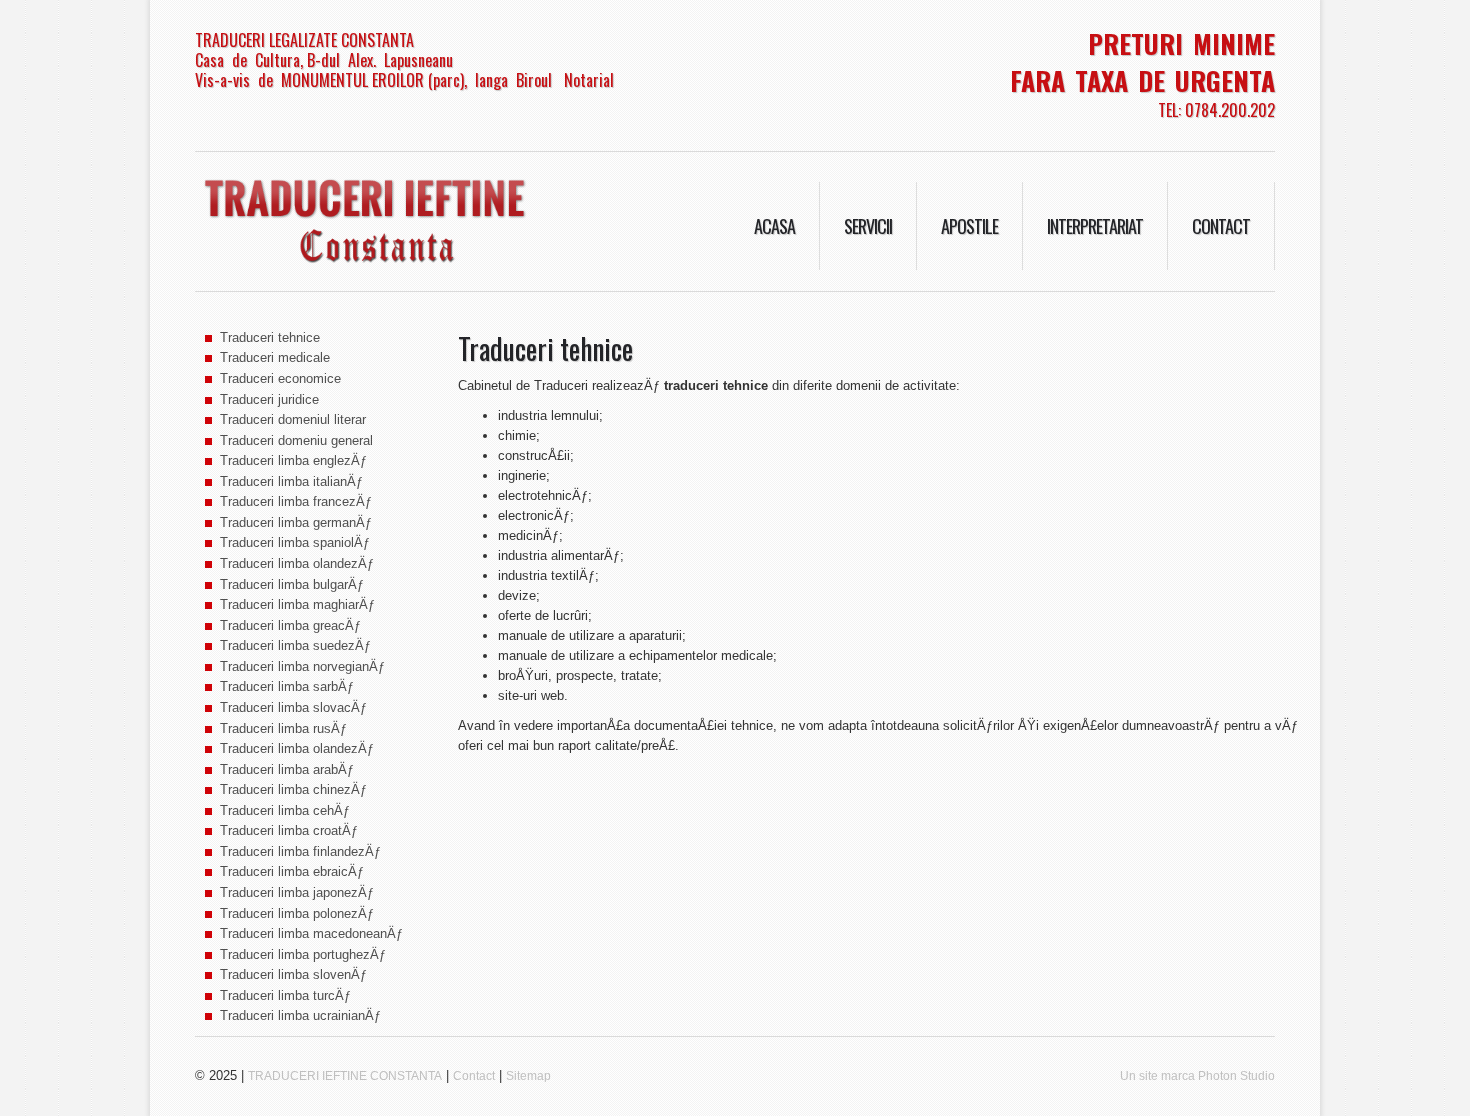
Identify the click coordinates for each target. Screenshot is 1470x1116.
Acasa (774, 226)
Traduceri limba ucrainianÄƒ (300, 1015)
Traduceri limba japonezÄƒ (297, 892)
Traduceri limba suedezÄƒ (295, 645)
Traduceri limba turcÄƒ (285, 995)
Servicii (868, 226)
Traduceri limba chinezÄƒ (293, 789)
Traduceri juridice (269, 399)
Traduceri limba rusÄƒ (283, 728)
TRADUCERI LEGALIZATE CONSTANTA (304, 40)
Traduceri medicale (275, 357)
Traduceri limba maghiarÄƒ (297, 604)
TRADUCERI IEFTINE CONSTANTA (345, 1076)
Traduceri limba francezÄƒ (296, 501)
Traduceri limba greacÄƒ (290, 625)
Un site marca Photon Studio (1197, 1076)
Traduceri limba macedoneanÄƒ (311, 933)
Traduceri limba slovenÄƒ (293, 974)
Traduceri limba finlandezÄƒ (300, 851)
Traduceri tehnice (270, 337)
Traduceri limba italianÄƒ (291, 481)
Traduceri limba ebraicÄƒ (292, 871)
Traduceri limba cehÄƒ (285, 810)
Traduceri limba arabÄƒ (287, 769)
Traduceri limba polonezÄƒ (297, 913)
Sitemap (528, 1076)
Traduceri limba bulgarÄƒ (292, 584)
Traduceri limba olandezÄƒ (297, 563)
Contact (1221, 226)
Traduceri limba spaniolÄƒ (295, 542)
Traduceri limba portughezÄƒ (303, 954)
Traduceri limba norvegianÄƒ (302, 666)
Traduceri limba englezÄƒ (293, 460)
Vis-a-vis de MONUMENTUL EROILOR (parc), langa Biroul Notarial (404, 80)
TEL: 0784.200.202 (1216, 110)
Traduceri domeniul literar (293, 419)
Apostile (969, 226)
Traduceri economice (280, 378)
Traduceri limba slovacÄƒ (293, 707)
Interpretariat (1095, 226)
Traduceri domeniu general (296, 440)
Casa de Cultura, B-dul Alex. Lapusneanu (324, 60)
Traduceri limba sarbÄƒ (287, 686)
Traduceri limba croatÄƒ (289, 830)
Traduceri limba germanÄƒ (296, 522)
